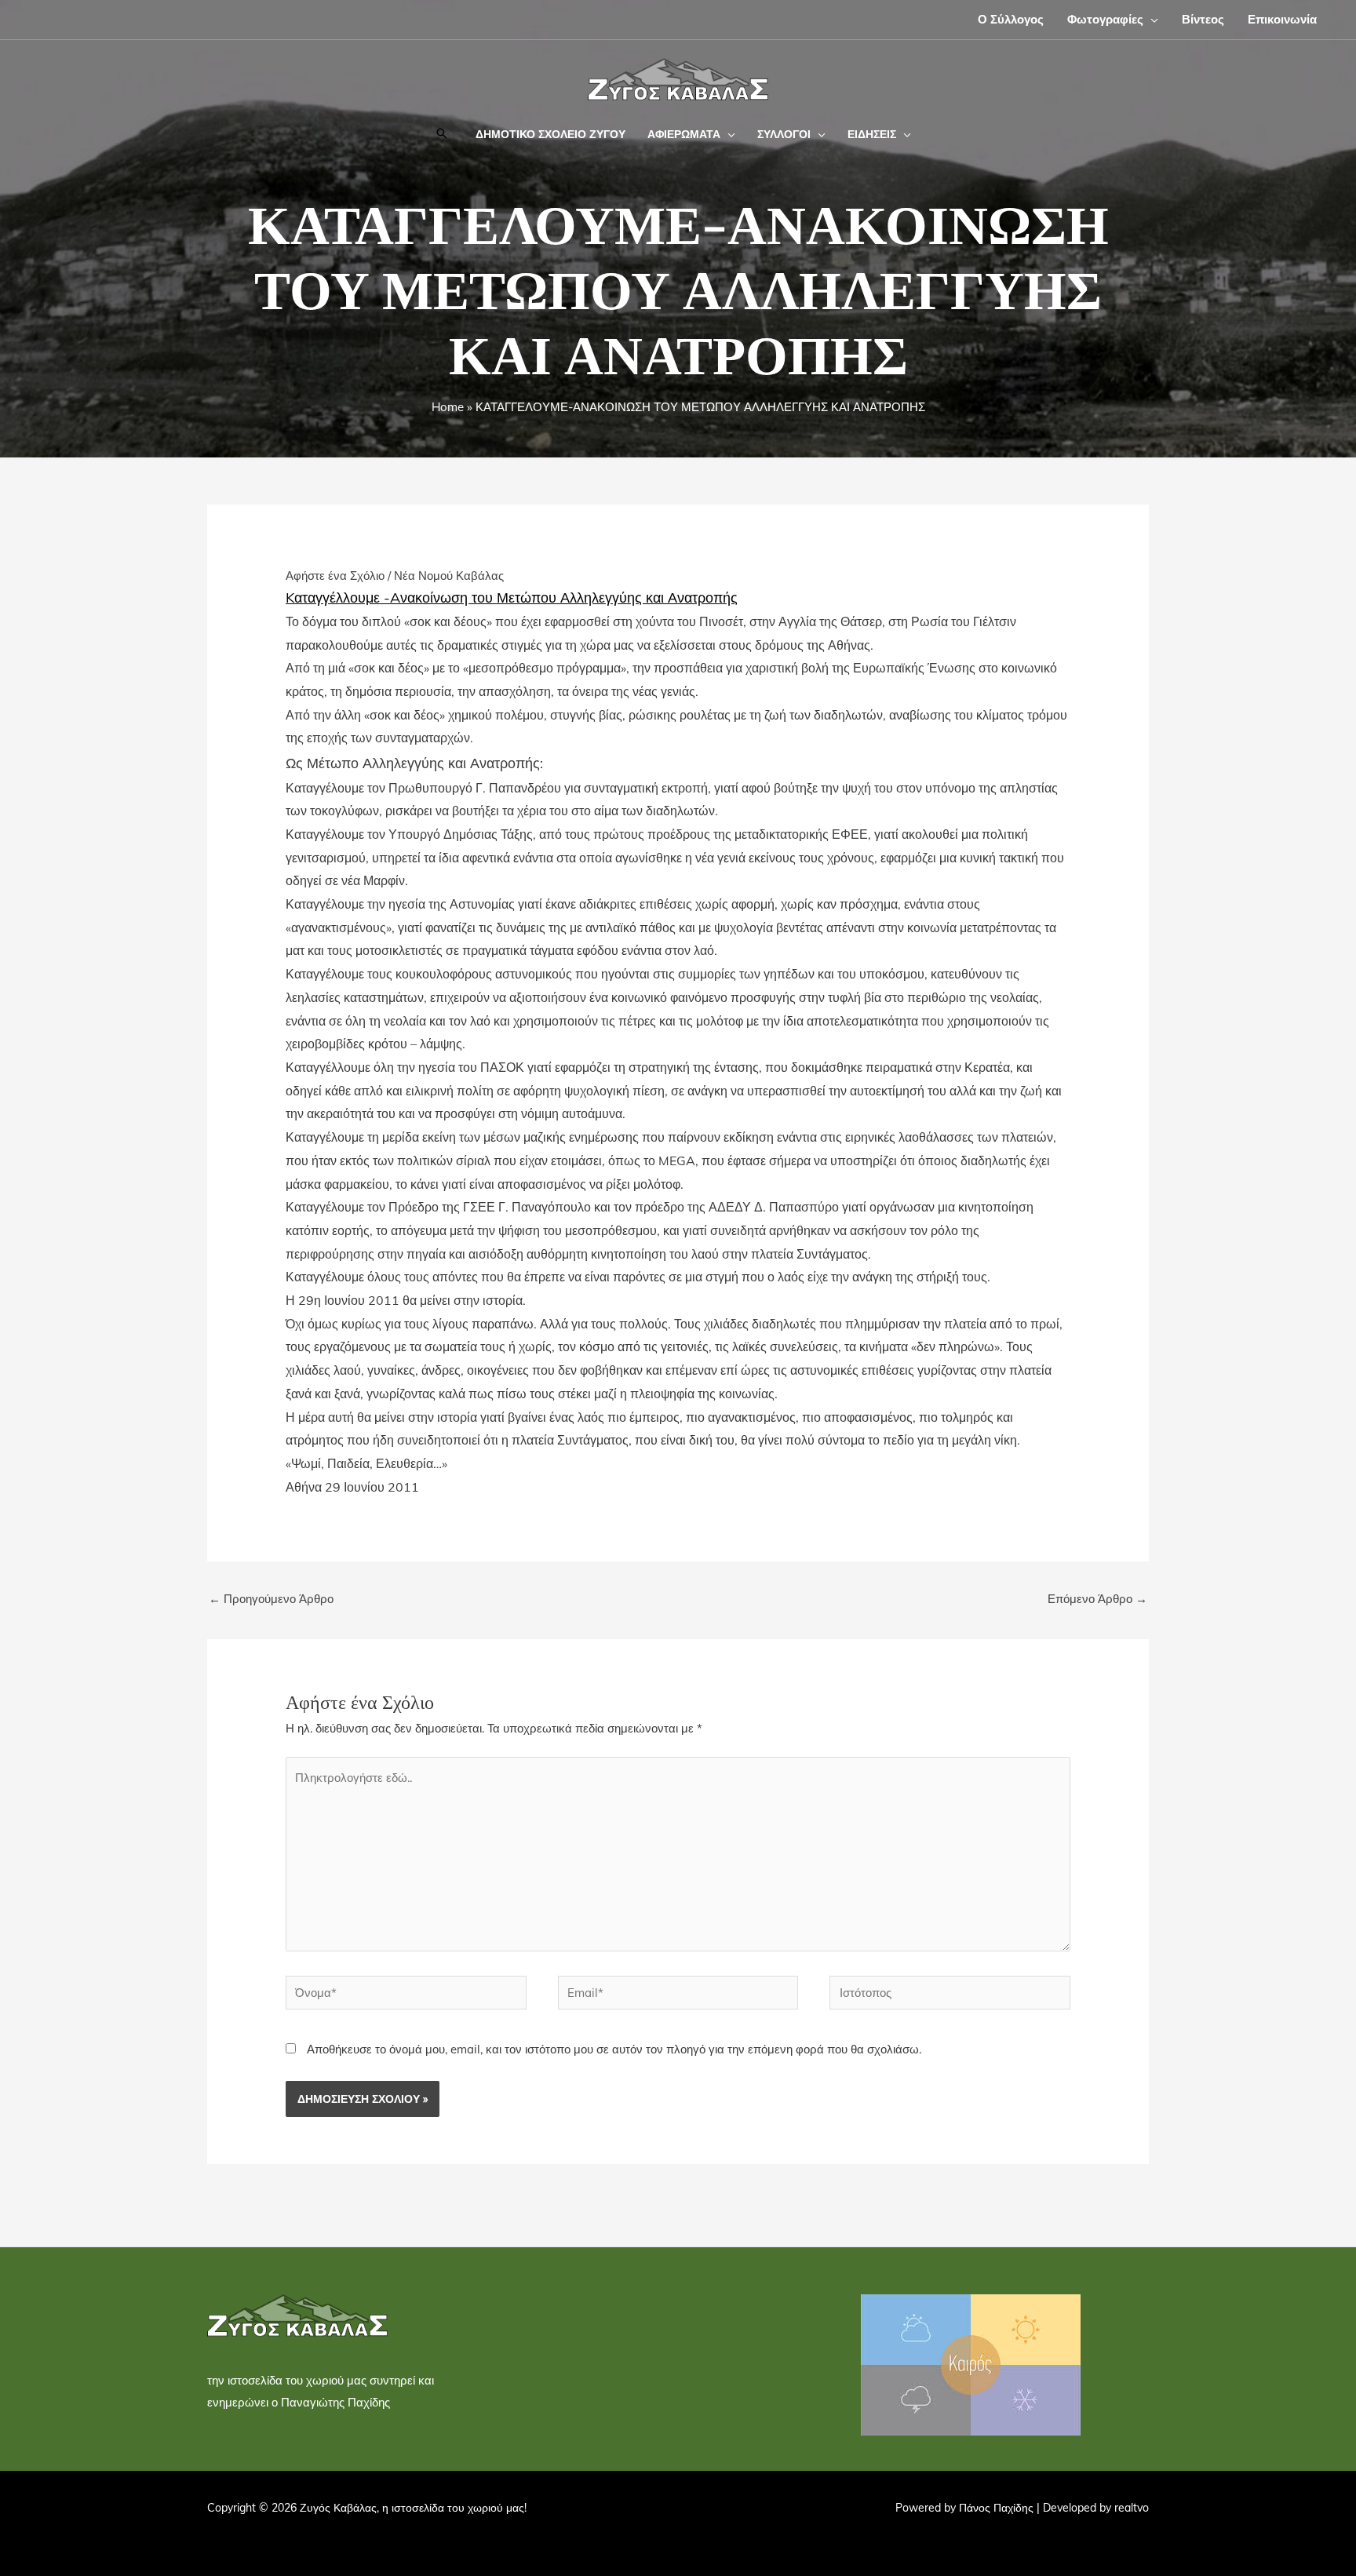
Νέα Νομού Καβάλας (449, 576)
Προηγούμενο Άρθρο (271, 1599)
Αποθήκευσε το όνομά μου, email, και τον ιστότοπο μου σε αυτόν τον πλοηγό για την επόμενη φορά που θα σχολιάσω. (614, 2049)
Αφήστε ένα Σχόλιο (335, 576)
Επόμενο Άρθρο (1097, 1599)
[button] (1151, 19)
